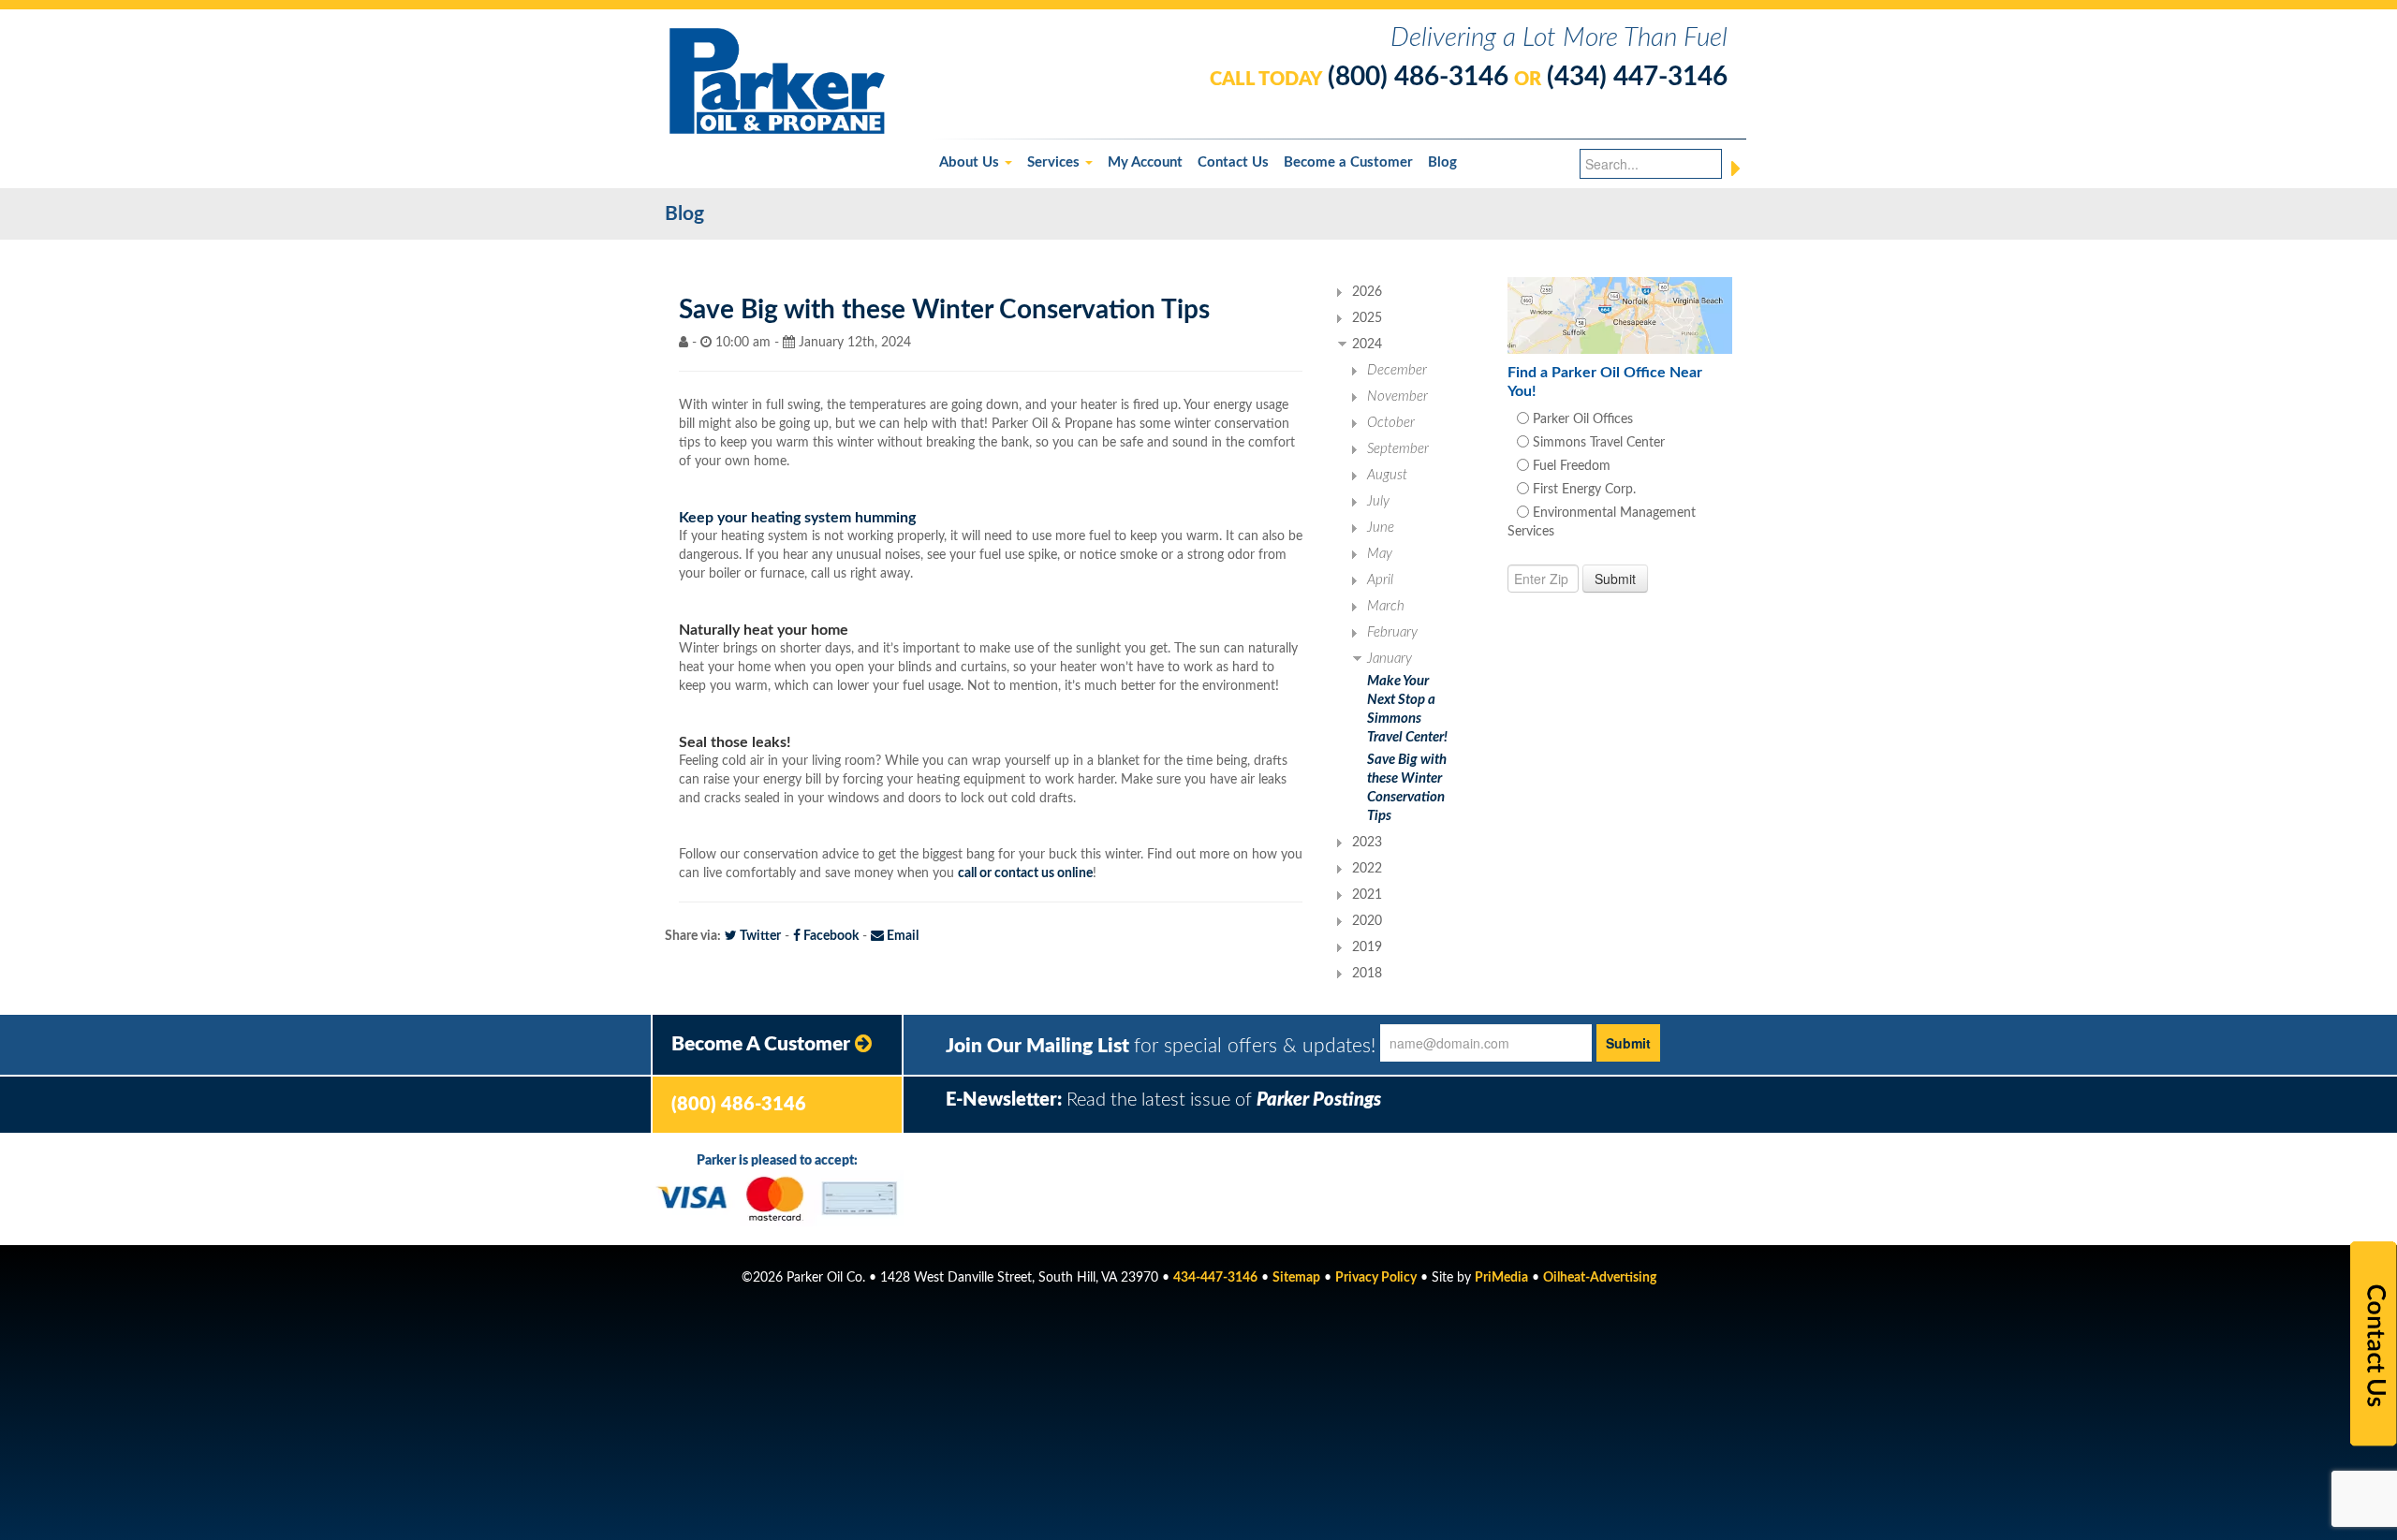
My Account (1145, 162)
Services (1055, 162)
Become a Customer (1348, 162)
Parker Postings (1319, 1100)
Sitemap (1296, 1278)
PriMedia (1501, 1278)
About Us (971, 162)
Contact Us (1233, 162)
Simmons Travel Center (1597, 443)
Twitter (759, 936)
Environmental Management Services (1602, 522)
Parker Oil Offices (1581, 419)
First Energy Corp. (1582, 490)
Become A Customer (763, 1044)
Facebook (830, 936)
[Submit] (1736, 169)
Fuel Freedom (1570, 466)
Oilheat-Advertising (1600, 1278)
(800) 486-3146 (1418, 77)
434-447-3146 (1215, 1278)
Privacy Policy (1376, 1278)
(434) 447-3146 (1637, 77)
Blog (1442, 162)
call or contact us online (1025, 873)
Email (901, 936)
